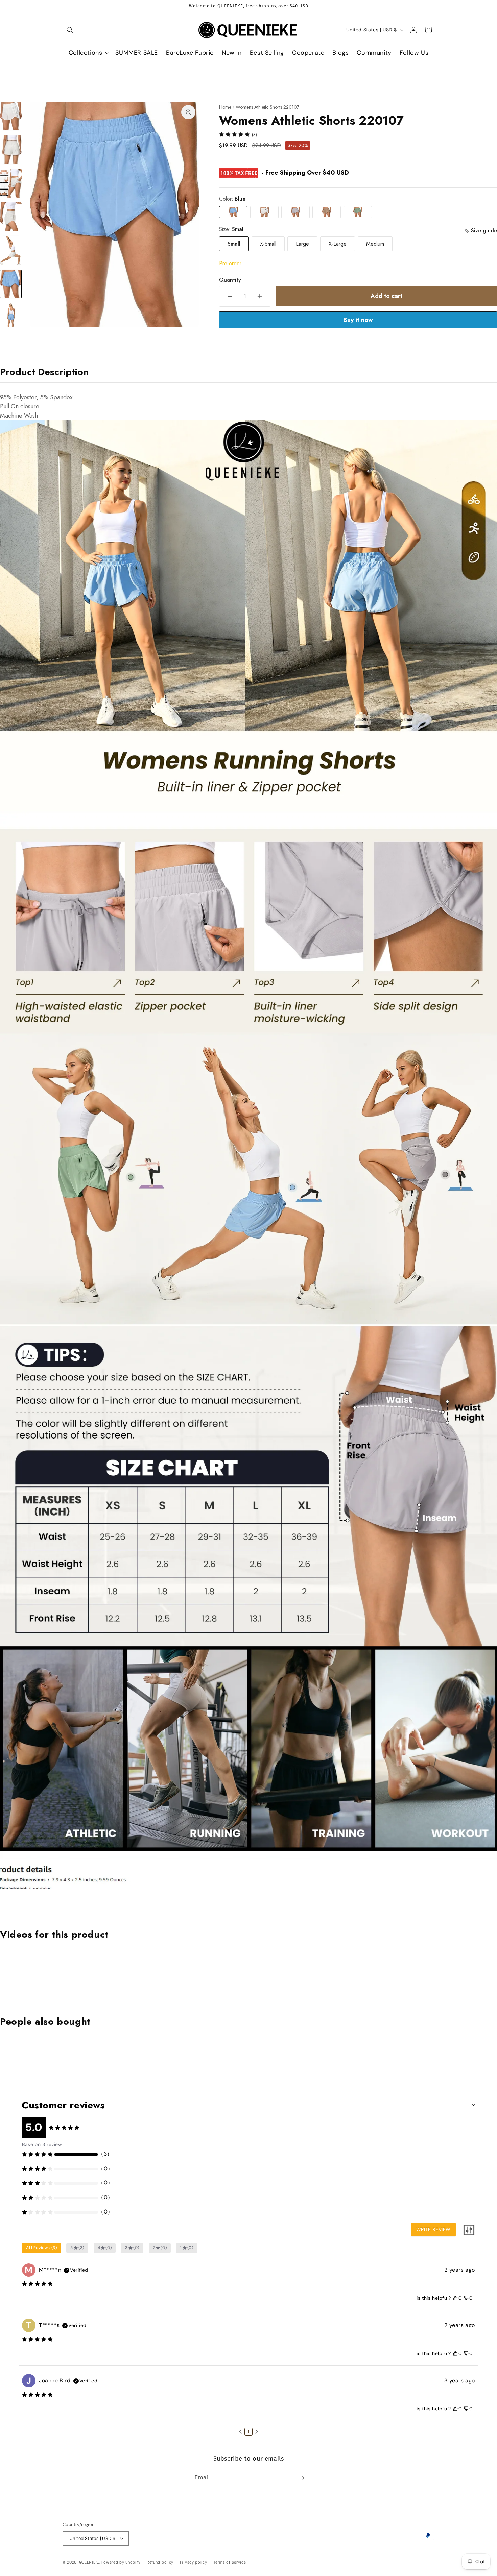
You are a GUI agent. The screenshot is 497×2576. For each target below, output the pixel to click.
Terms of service (230, 2562)
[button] (70, 30)
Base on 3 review (42, 2144)
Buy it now (358, 320)
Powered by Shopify (121, 2562)
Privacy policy (194, 2562)
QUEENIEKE (90, 2562)
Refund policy (160, 2562)
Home (225, 107)
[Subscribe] (302, 2478)
